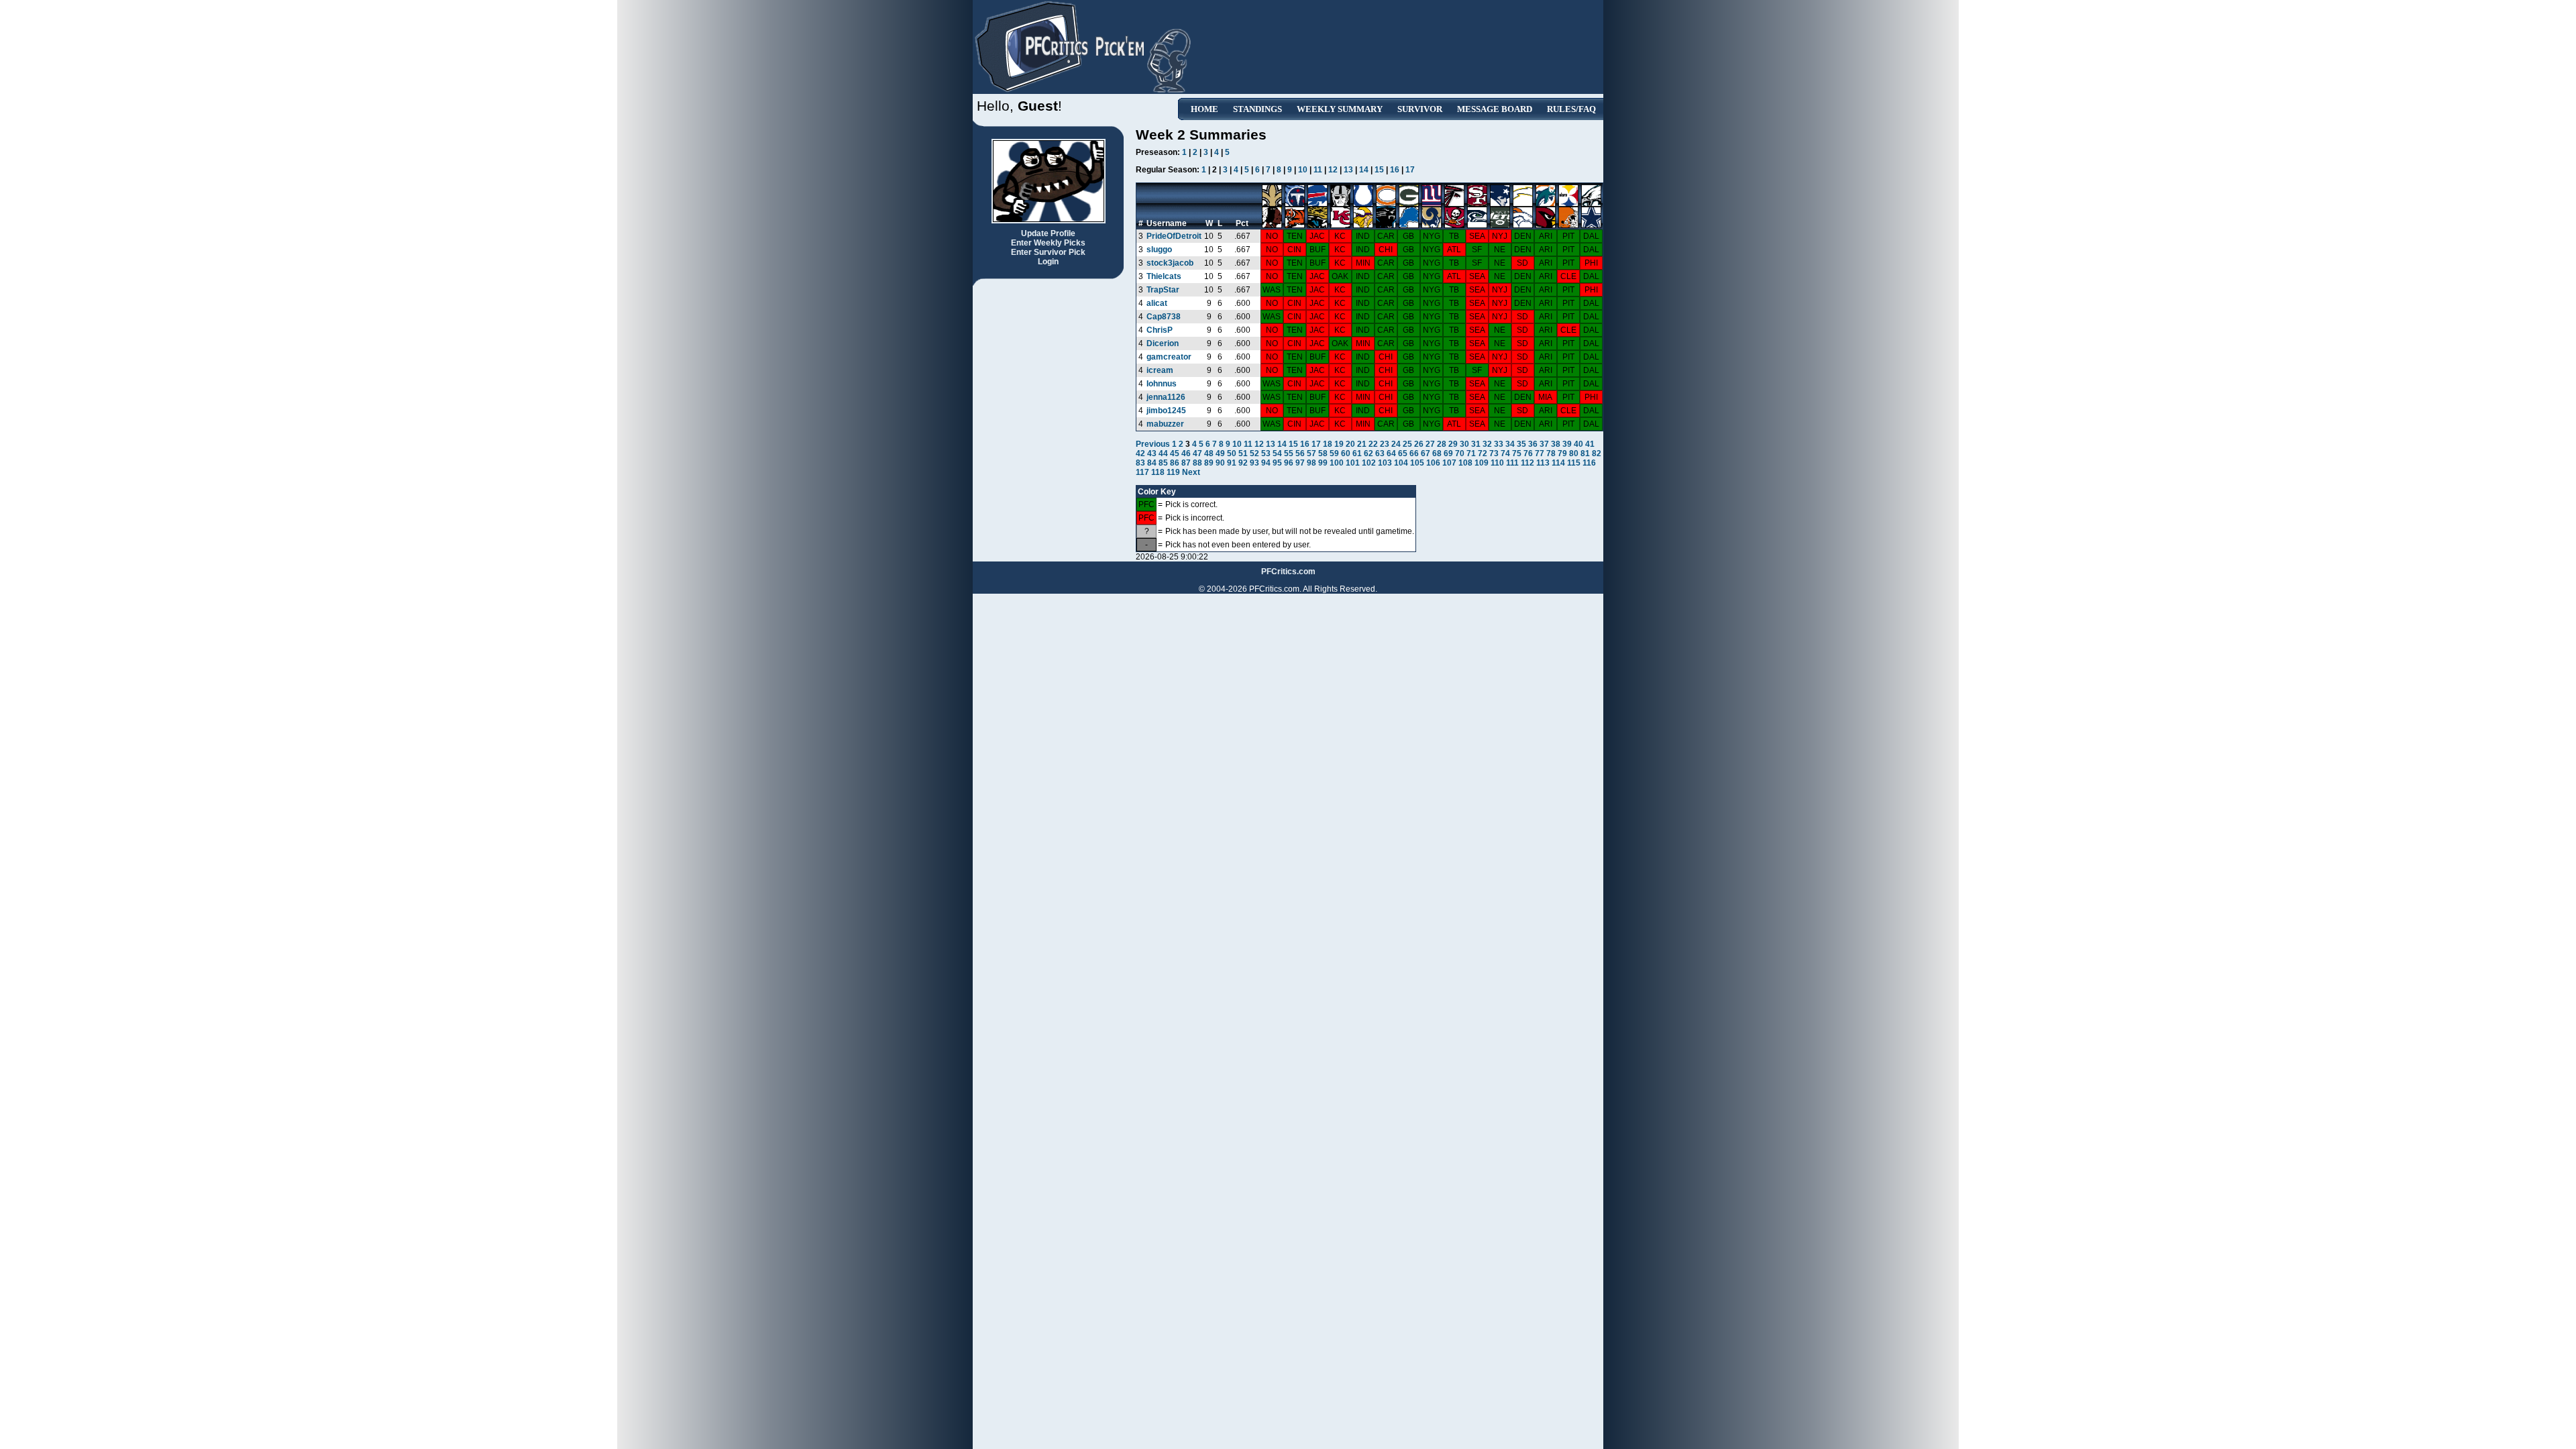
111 (1512, 463)
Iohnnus (1162, 384)
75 (1517, 453)
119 (1173, 472)
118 (1158, 472)
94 (1266, 463)
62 (1368, 453)
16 (1395, 170)
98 (1311, 463)
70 (1460, 453)
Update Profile (1048, 233)
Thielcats (1164, 276)
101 (1353, 463)
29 (1453, 444)
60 (1346, 453)
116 (1589, 463)
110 (1497, 463)
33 (1499, 444)
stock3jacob (1170, 263)
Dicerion (1163, 343)
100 (1337, 463)
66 (1414, 453)
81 (1585, 453)
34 (1510, 444)
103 (1385, 463)
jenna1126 (1166, 397)
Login (1048, 262)
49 (1220, 453)
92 (1243, 463)
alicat (1157, 303)
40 (1578, 444)
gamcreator (1169, 357)
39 (1567, 444)
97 (1300, 463)
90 (1220, 463)
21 (1362, 444)
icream (1160, 370)
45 (1175, 453)
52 (1254, 453)
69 (1448, 453)
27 (1430, 444)
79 (1562, 453)
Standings (1257, 109)
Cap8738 (1164, 317)
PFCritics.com (1288, 572)
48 (1209, 453)
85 (1163, 463)
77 (1540, 453)
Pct (1242, 223)
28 (1442, 444)
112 (1527, 463)
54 (1277, 453)
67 (1426, 453)
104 (1401, 463)
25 (1407, 444)
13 (1348, 170)
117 (1142, 472)
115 (1574, 463)
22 (1373, 444)
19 (1339, 444)
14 (1364, 170)
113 (1543, 463)
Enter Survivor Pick (1048, 252)
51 (1243, 453)
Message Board (1495, 109)
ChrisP (1160, 330)
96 (1289, 463)
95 (1277, 463)
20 (1350, 444)
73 (1494, 453)
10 (1303, 170)
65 (1403, 453)
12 (1333, 170)
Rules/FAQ (1571, 109)
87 (1186, 463)
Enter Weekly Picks (1048, 243)
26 (1419, 444)
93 (1254, 463)
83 (1140, 463)
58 (1323, 453)
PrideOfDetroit (1174, 236)
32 (1487, 444)
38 (1556, 444)
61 (1357, 453)
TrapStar (1163, 290)
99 (1323, 463)
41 (1590, 444)
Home (1204, 109)
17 (1410, 170)
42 (1140, 453)
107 (1449, 463)
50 (1232, 453)
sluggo (1159, 250)
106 (1433, 463)
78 (1551, 453)
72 (1483, 453)
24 (1396, 444)
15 (1379, 170)
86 (1175, 463)
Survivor (1420, 109)
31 (1476, 444)
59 (1334, 453)
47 (1197, 453)
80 (1574, 453)
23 (1385, 444)
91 (1232, 463)
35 (1521, 444)
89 (1209, 463)
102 (1369, 463)
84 (1152, 463)
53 (1266, 453)
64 (1391, 453)
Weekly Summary (1340, 109)
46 (1186, 453)
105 (1417, 463)
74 (1505, 453)
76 (1528, 453)
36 (1533, 444)
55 (1289, 453)
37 (1544, 444)
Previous (1154, 444)
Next (1191, 472)
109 (1482, 463)
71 (1471, 453)
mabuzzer (1165, 424)
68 (1437, 453)
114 (1558, 463)
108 (1465, 463)
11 (1318, 170)
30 (1464, 444)
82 (1597, 453)
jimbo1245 (1166, 411)
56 (1300, 453)
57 (1311, 453)
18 (1328, 444)
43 (1152, 453)
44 (1163, 453)
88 (1197, 463)
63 (1380, 453)
